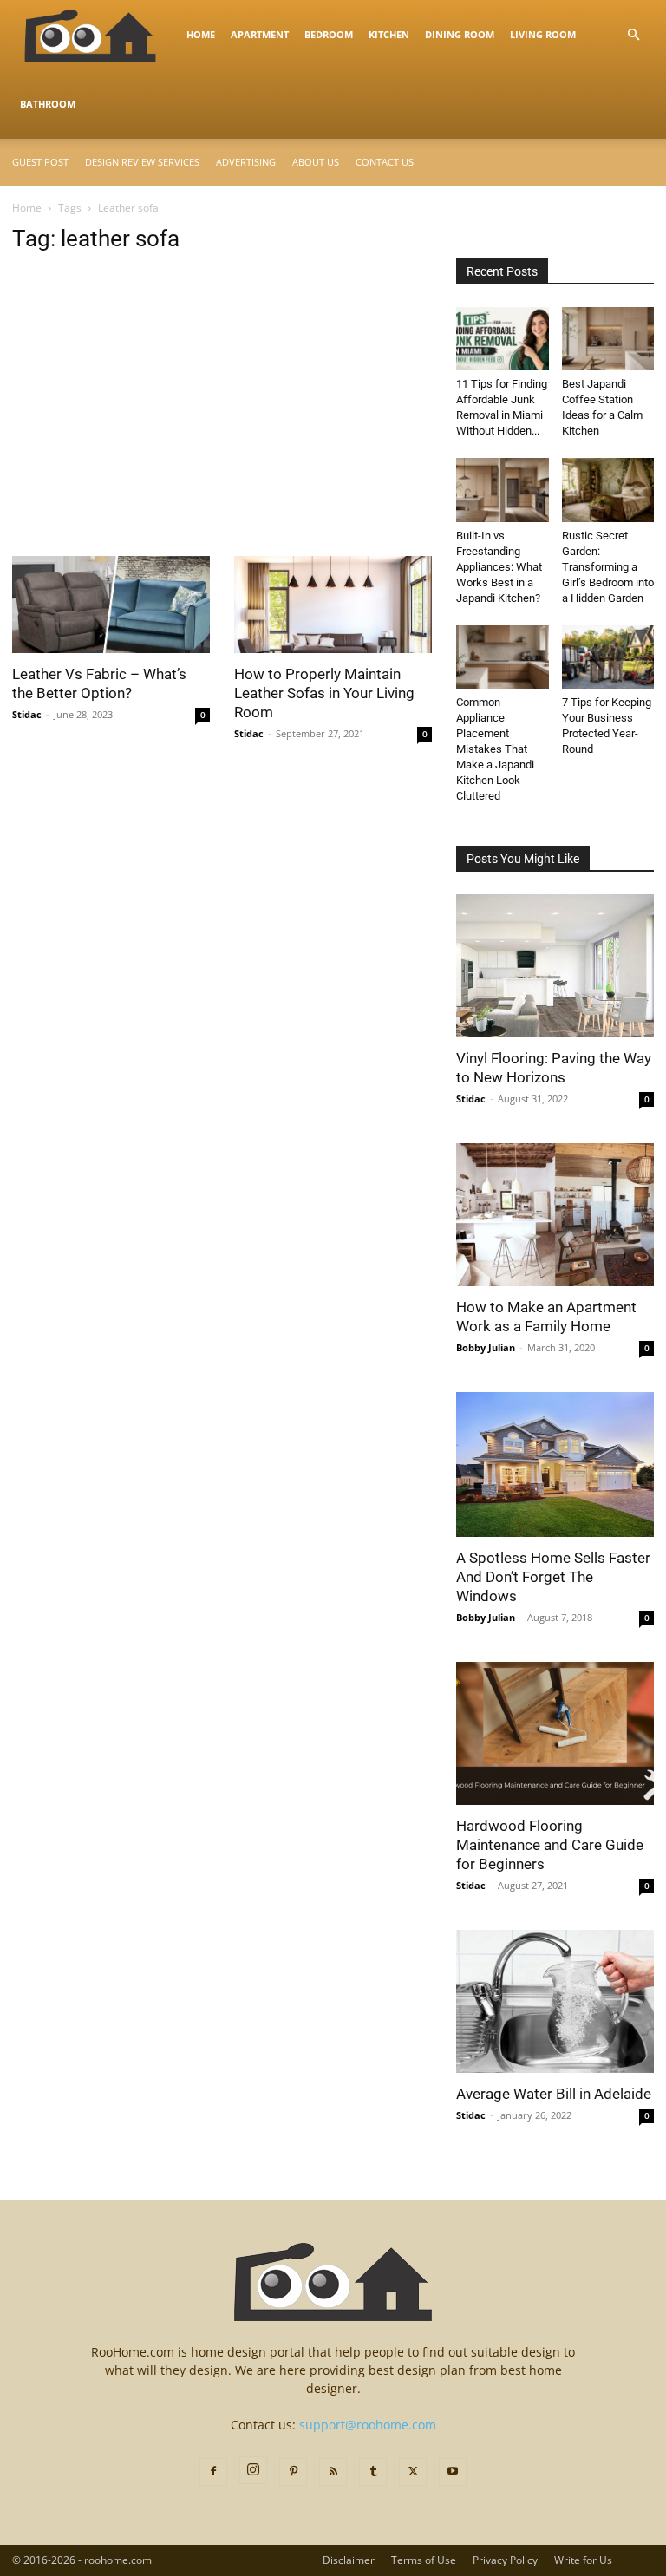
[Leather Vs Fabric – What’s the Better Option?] (111, 605)
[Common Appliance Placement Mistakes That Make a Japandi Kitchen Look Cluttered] (503, 657)
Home (201, 34)
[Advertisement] (222, 428)
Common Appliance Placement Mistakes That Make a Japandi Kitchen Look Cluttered (495, 749)
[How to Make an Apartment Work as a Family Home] (555, 1215)
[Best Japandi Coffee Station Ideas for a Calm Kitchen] (608, 339)
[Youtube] (453, 2472)
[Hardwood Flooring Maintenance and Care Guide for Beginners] (555, 1733)
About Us (316, 162)
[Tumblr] (373, 2472)
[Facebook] (213, 2472)
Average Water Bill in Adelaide (554, 2094)
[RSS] (333, 2472)
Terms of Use (424, 2560)
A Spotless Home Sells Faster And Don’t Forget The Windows (553, 1577)
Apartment (260, 34)
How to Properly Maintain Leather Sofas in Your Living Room (324, 693)
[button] (633, 35)
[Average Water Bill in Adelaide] (555, 2001)
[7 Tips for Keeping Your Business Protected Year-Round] (608, 657)
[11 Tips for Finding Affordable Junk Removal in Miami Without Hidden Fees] (503, 339)
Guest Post (40, 162)
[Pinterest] (293, 2472)
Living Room (543, 34)
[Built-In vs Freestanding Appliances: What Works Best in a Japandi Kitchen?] (503, 490)
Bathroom (48, 104)
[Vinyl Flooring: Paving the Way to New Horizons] (555, 966)
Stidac (27, 714)
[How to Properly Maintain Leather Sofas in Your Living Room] (333, 605)
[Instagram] (253, 2470)
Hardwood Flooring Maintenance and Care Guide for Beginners (550, 1845)
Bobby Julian (486, 1347)
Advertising (246, 162)
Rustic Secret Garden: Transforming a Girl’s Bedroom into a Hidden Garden (608, 567)
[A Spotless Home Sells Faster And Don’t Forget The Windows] (555, 1464)
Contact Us (385, 162)
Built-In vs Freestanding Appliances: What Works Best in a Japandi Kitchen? (499, 567)
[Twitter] (413, 2472)
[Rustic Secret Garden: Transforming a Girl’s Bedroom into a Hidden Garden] (608, 490)
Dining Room (460, 34)
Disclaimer (349, 2560)
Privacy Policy (505, 2560)
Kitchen (389, 34)
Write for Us (583, 2560)
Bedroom (329, 34)
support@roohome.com (368, 2425)
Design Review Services (142, 162)
